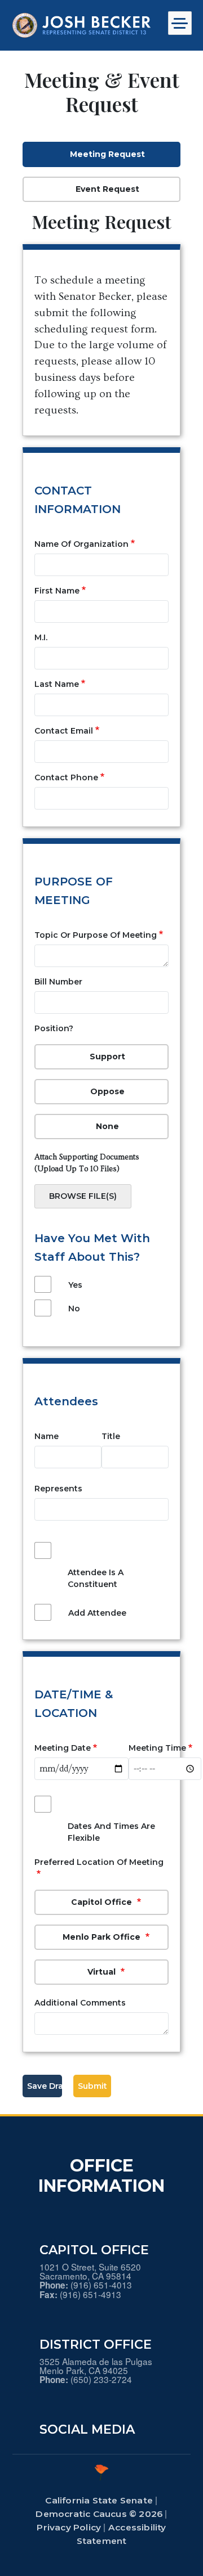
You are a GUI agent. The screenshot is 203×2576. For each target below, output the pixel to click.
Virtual (103, 1972)
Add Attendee (97, 1613)
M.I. (41, 637)
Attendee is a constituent (96, 1578)
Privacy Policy (69, 2527)
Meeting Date (63, 1748)
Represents (58, 1489)
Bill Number (58, 982)
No (74, 1309)
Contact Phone (66, 777)
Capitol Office (103, 1902)
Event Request (107, 189)
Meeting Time (157, 1748)
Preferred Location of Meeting (99, 1862)
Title (111, 1436)
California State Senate (99, 2500)
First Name (57, 591)
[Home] (82, 25)
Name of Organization (81, 544)
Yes (75, 1285)
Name (47, 1436)
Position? (54, 1028)
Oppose (107, 1091)
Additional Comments (80, 2003)
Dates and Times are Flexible (111, 1832)
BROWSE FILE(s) (83, 1196)
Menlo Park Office (103, 1937)
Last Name (57, 684)
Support (107, 1057)
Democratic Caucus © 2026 (99, 2514)
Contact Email (64, 731)
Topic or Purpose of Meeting (96, 935)
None (107, 1126)
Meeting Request (107, 154)
